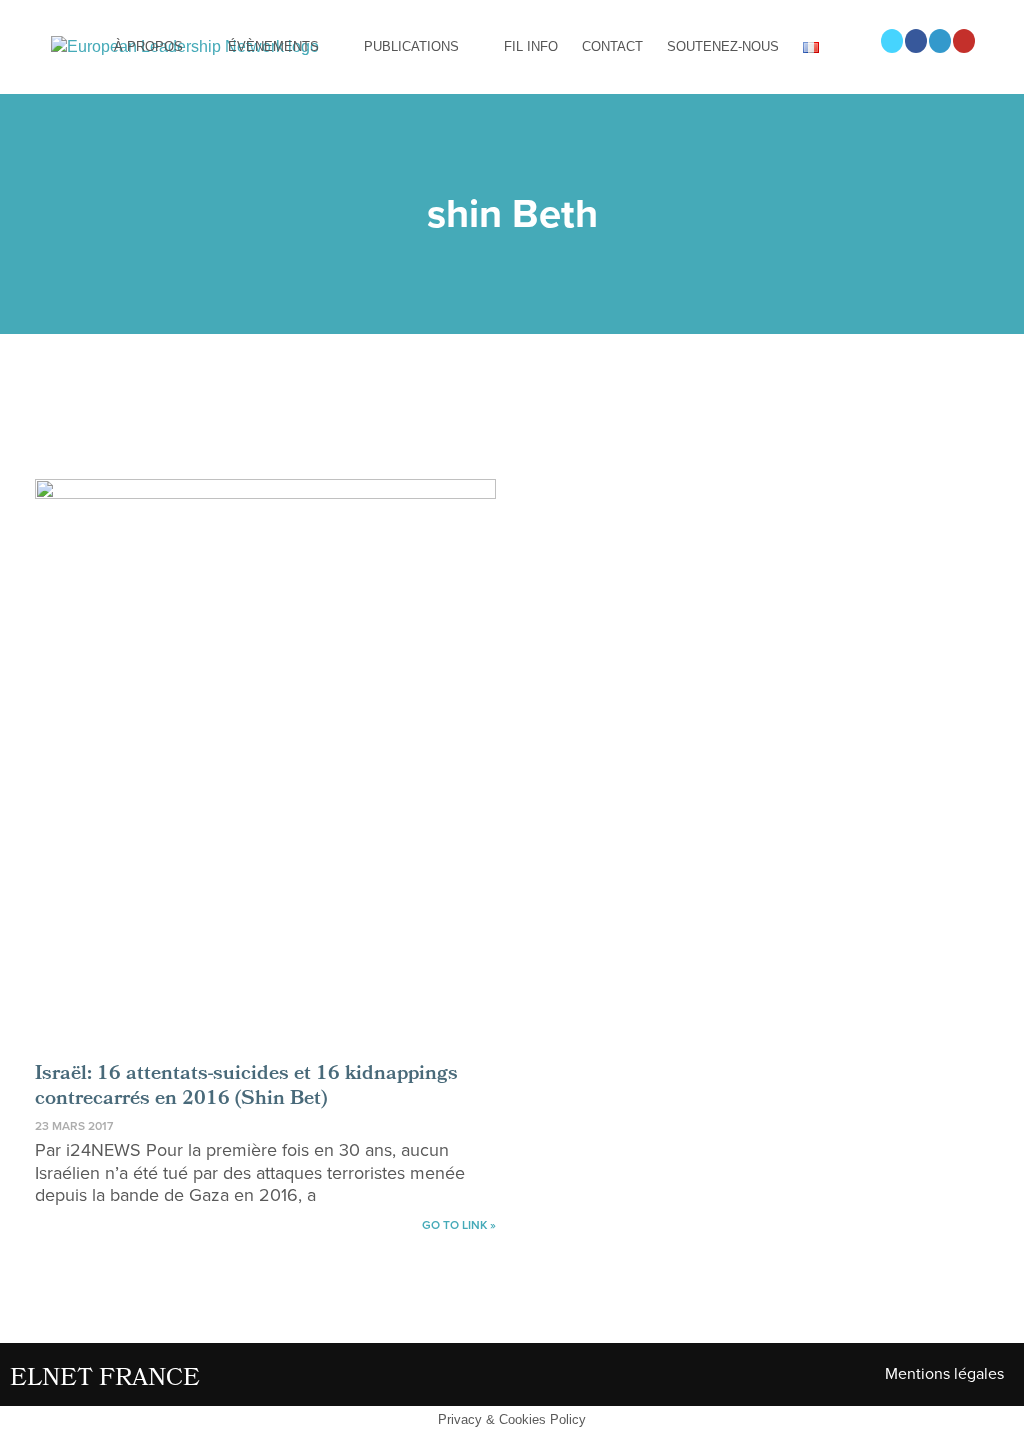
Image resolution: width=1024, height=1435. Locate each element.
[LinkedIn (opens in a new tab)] (940, 41)
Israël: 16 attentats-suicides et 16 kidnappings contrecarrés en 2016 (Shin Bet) (246, 1088)
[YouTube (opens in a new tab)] (964, 41)
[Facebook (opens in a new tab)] (916, 41)
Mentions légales (944, 1374)
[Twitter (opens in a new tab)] (892, 41)
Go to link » (459, 1225)
